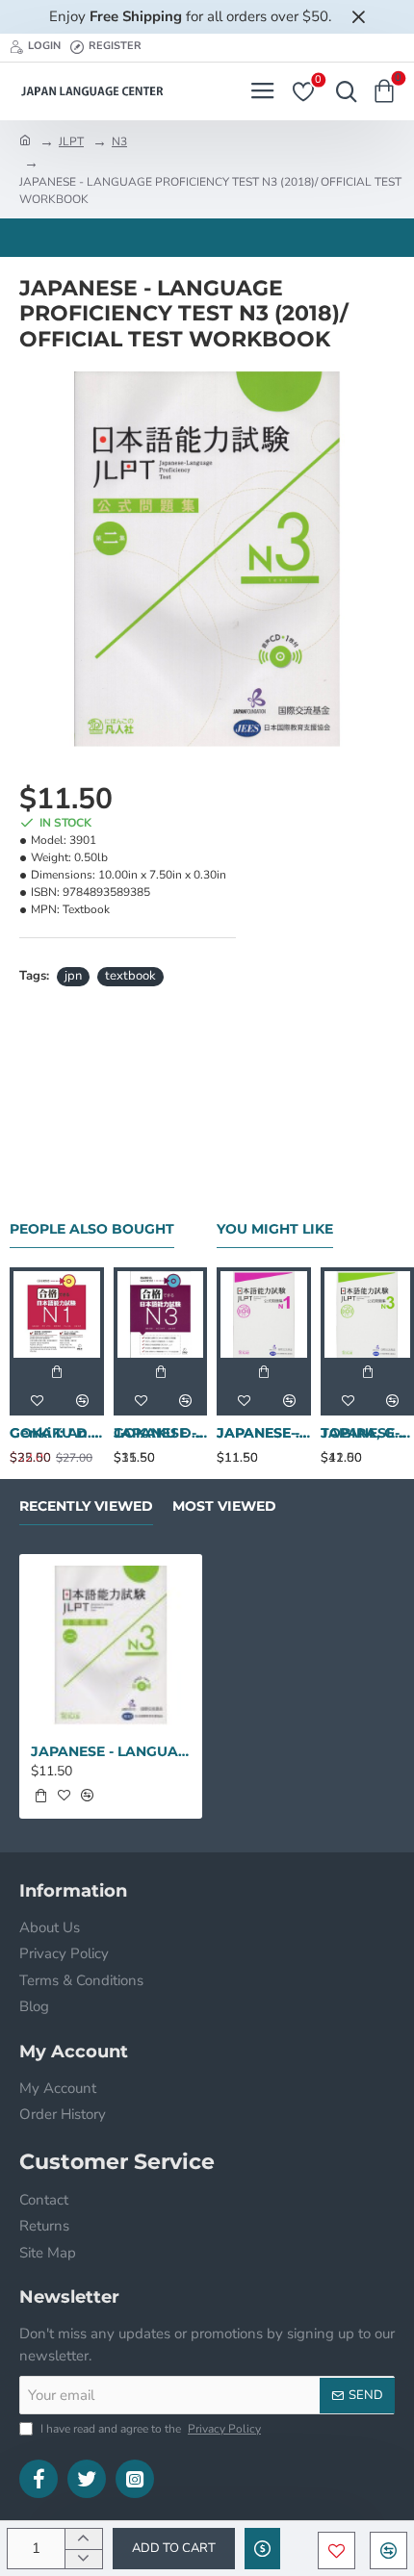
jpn (73, 976)
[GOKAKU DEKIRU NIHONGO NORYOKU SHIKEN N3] (161, 1314)
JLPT (71, 141)
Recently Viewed (86, 1506)
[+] (83, 2539)
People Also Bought (92, 1229)
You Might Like (275, 1229)
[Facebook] (39, 2479)
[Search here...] (342, 91)
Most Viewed (224, 1506)
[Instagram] (135, 2479)
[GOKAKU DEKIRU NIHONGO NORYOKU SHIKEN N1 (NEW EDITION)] (57, 1314)
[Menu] (262, 91)
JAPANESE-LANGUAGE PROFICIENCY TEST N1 (264, 1433)
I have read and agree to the (149, 2429)
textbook (130, 976)
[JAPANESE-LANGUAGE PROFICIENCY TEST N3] (368, 1314)
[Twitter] (87, 2479)
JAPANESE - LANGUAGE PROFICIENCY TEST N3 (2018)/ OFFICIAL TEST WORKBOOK (111, 1751)
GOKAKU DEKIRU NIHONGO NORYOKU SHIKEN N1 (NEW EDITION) (57, 1433)
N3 (119, 141)
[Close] (358, 16)
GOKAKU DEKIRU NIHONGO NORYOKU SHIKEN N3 (161, 1433)
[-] (83, 2559)
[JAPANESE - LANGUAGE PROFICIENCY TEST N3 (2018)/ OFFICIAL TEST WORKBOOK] (111, 1645)
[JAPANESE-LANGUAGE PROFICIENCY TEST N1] (264, 1314)
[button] (174, 2549)
